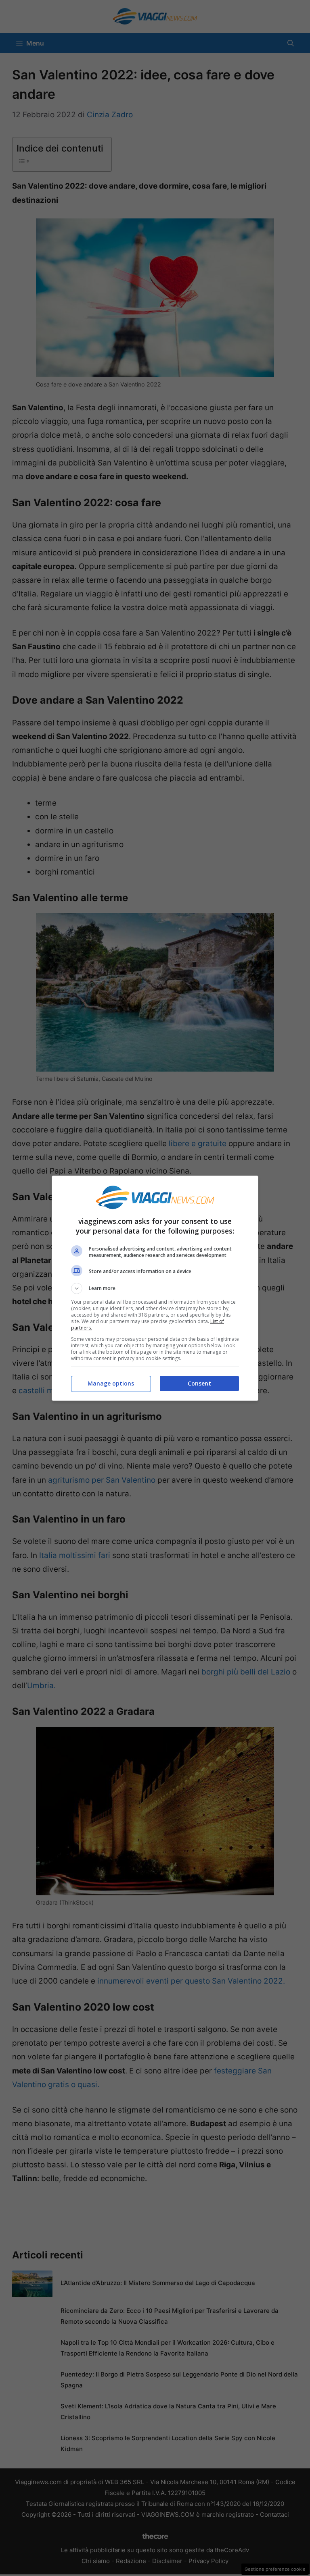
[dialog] (155, 1288)
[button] (155, 1288)
